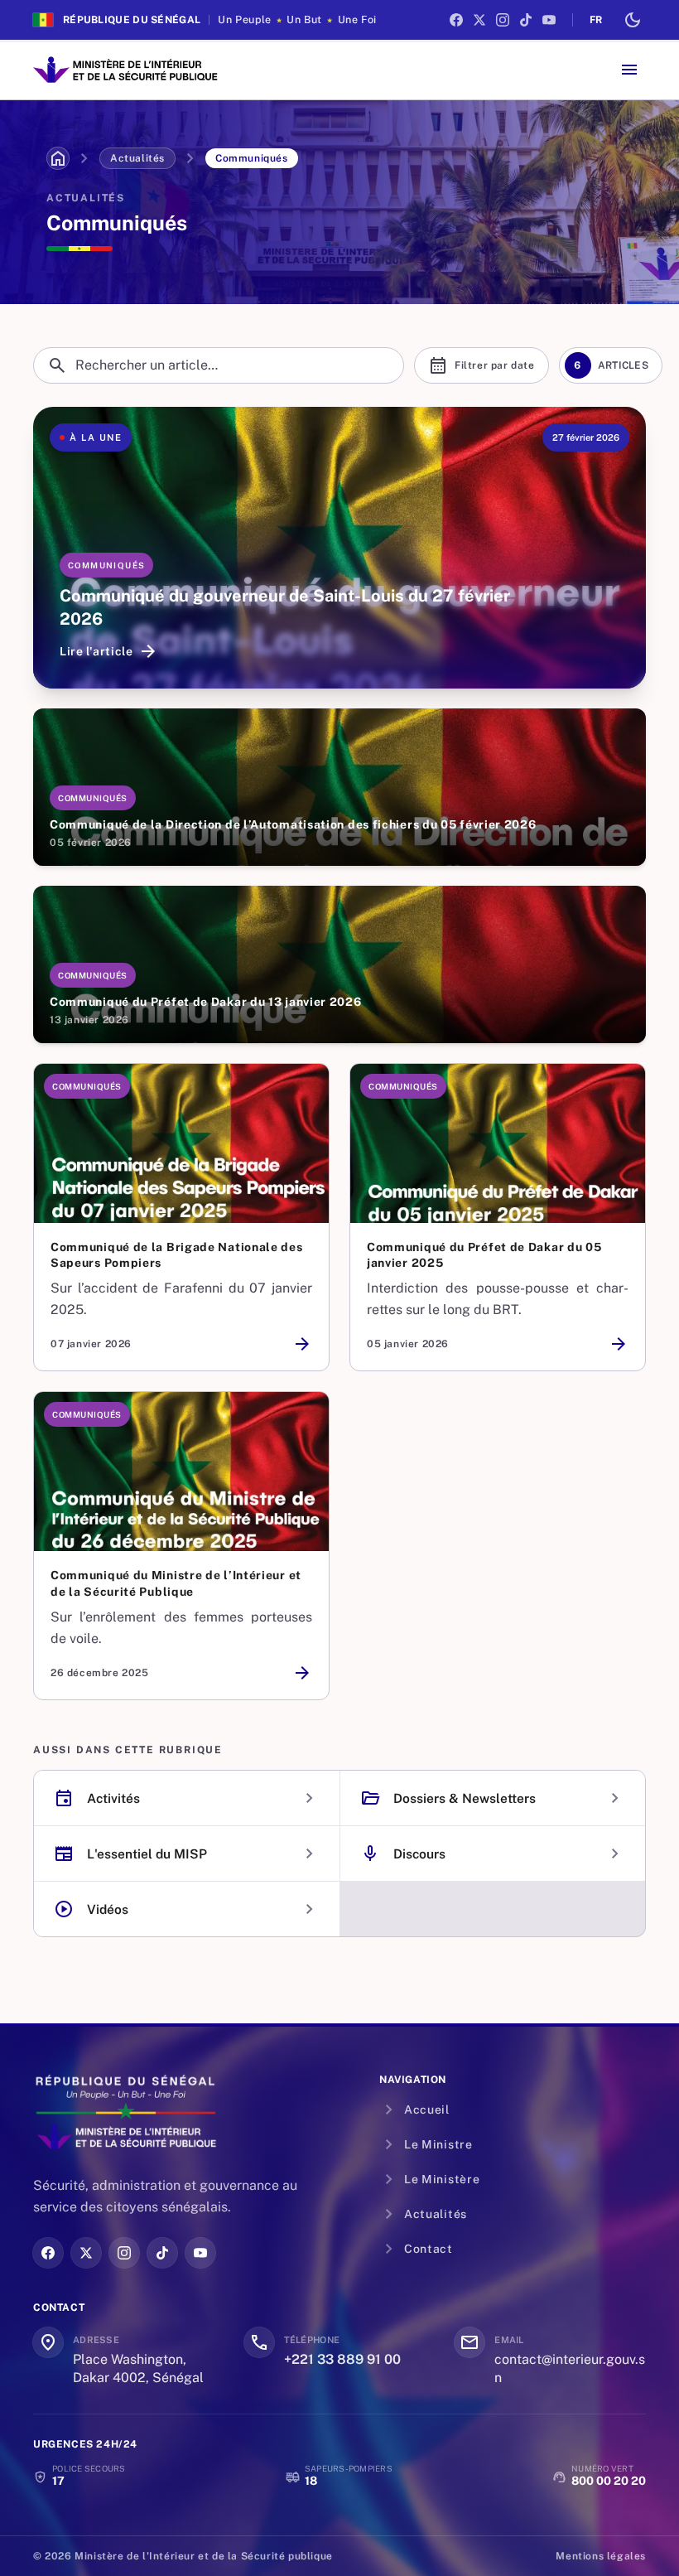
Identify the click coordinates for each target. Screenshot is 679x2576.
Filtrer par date (482, 365)
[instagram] (503, 20)
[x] (479, 20)
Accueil (414, 2110)
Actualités (137, 158)
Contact (416, 2249)
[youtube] (549, 20)
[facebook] (456, 20)
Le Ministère (429, 2179)
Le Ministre (426, 2144)
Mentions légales (601, 2556)
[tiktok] (526, 20)
